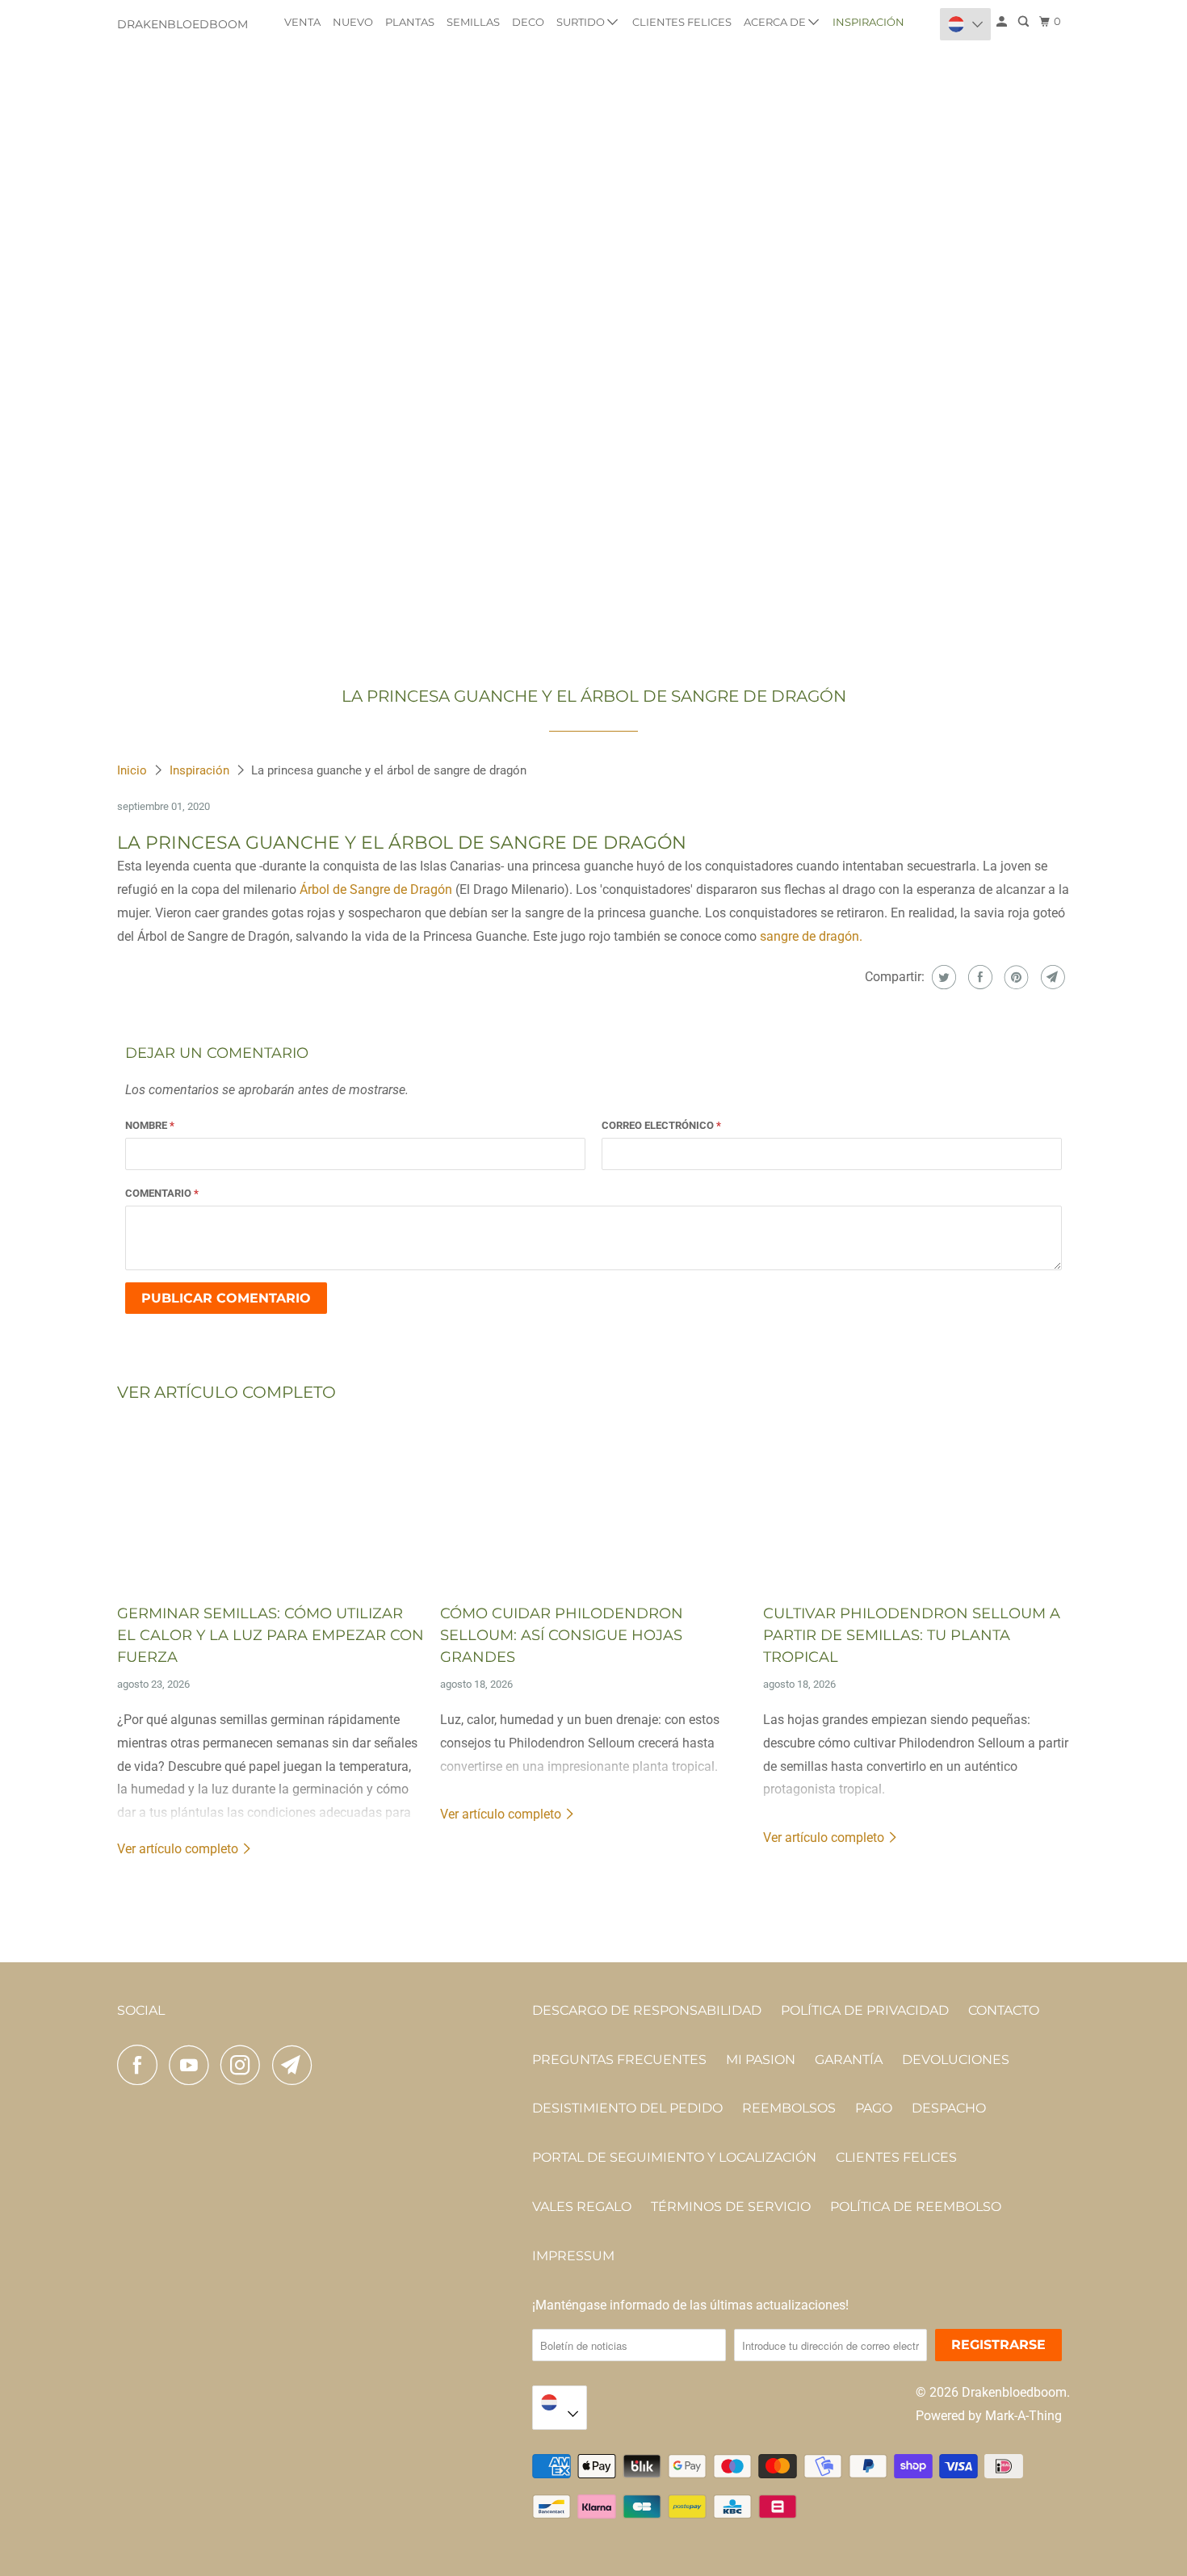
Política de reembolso (916, 2207)
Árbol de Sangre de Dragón (376, 889)
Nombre (150, 1125)
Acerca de (776, 22)
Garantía (849, 2060)
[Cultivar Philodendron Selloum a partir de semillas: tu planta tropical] (916, 1505)
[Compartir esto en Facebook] (978, 977)
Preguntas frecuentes (619, 2060)
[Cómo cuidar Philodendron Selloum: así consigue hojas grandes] (593, 1505)
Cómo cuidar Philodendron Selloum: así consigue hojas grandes (562, 1635)
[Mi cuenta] (1003, 22)
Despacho (949, 2108)
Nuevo (353, 22)
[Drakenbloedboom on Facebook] (141, 2065)
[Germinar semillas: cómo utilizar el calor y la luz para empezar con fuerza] (271, 1505)
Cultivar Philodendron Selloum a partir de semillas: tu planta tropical (912, 1635)
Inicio (134, 770)
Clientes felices (682, 22)
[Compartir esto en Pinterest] (1015, 977)
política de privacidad (865, 2010)
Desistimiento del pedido (627, 2108)
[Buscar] (1025, 22)
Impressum (573, 2256)
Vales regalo (582, 2207)
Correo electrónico (661, 1125)
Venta (302, 22)
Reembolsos (789, 2108)
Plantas (410, 22)
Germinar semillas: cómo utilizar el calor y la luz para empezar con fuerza (271, 1635)
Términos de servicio (731, 2207)
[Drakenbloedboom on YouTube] (193, 2065)
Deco (528, 22)
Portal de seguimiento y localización (674, 2157)
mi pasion (761, 2060)
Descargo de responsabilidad (647, 2010)
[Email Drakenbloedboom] (296, 2065)
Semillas (473, 22)
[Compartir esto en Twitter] (942, 977)
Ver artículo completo (179, 1849)
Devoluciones (956, 2060)
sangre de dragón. (811, 936)
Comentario (162, 1193)
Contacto (1004, 2010)
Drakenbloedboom (182, 24)
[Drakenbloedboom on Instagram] (245, 2065)
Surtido (582, 22)
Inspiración (868, 22)
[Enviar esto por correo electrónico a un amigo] (1051, 977)
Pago (874, 2108)
